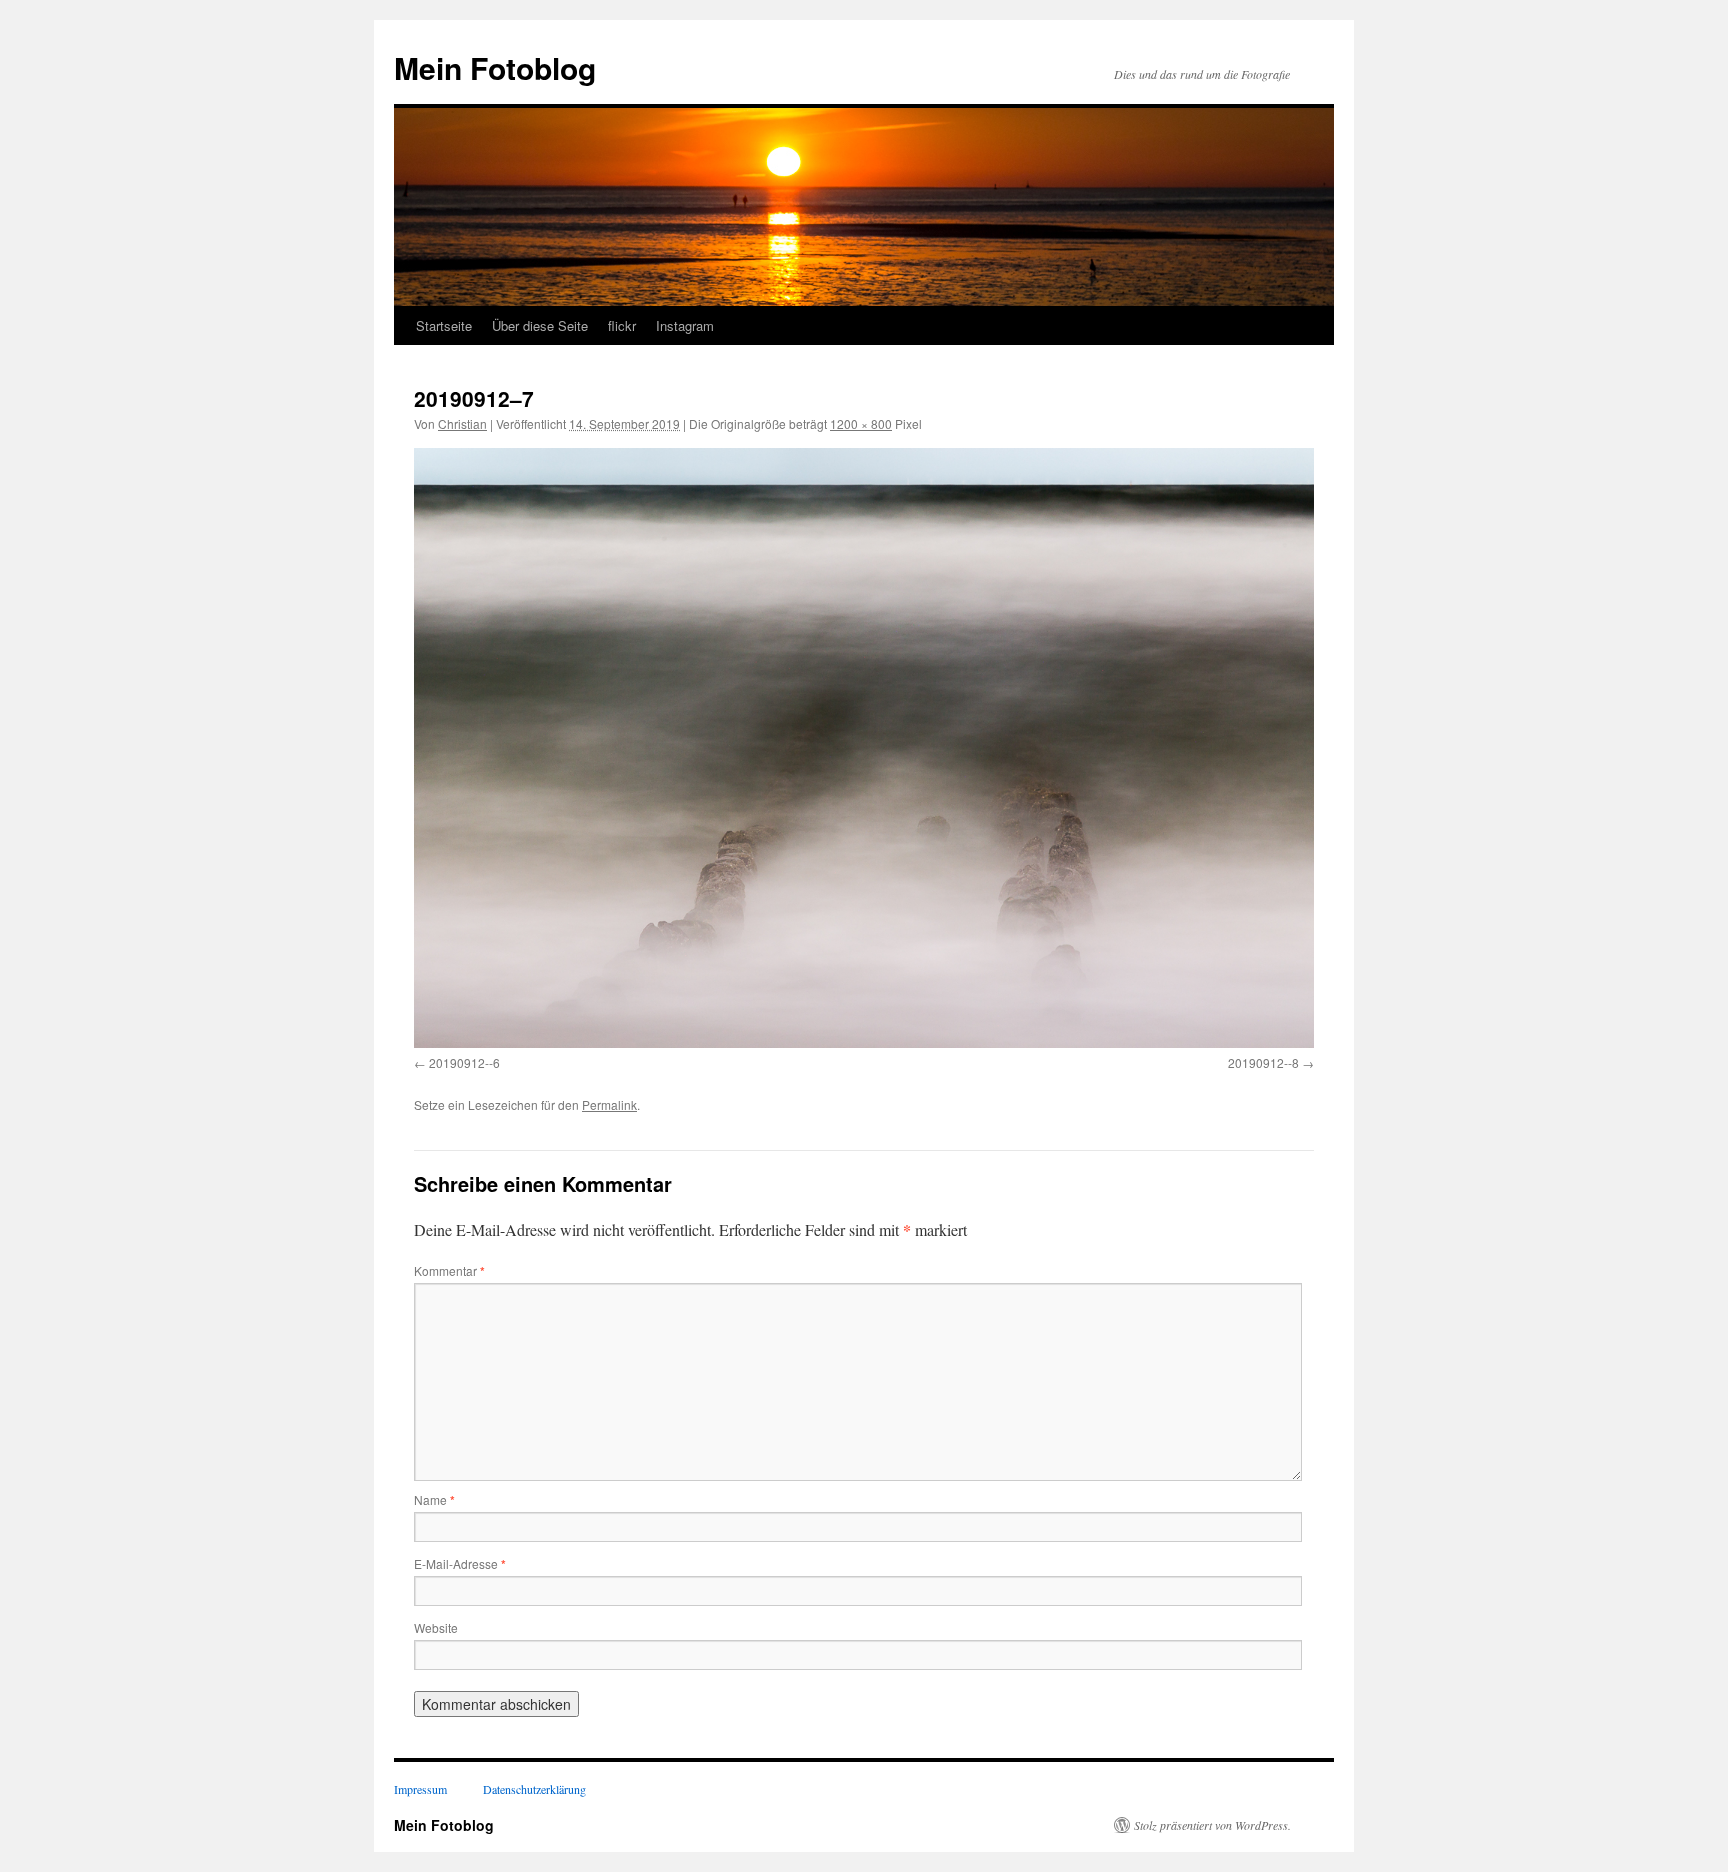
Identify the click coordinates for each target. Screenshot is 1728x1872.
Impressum (420, 1789)
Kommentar (449, 1270)
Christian (462, 423)
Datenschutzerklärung (534, 1789)
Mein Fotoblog (495, 67)
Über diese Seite (540, 325)
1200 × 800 (861, 423)
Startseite (444, 325)
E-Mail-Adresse (460, 1563)
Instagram (685, 325)
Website (436, 1627)
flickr (622, 325)
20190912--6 (464, 1062)
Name (434, 1499)
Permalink (609, 1104)
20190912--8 (1263, 1062)
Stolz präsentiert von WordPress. (1212, 1825)
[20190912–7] (864, 748)
